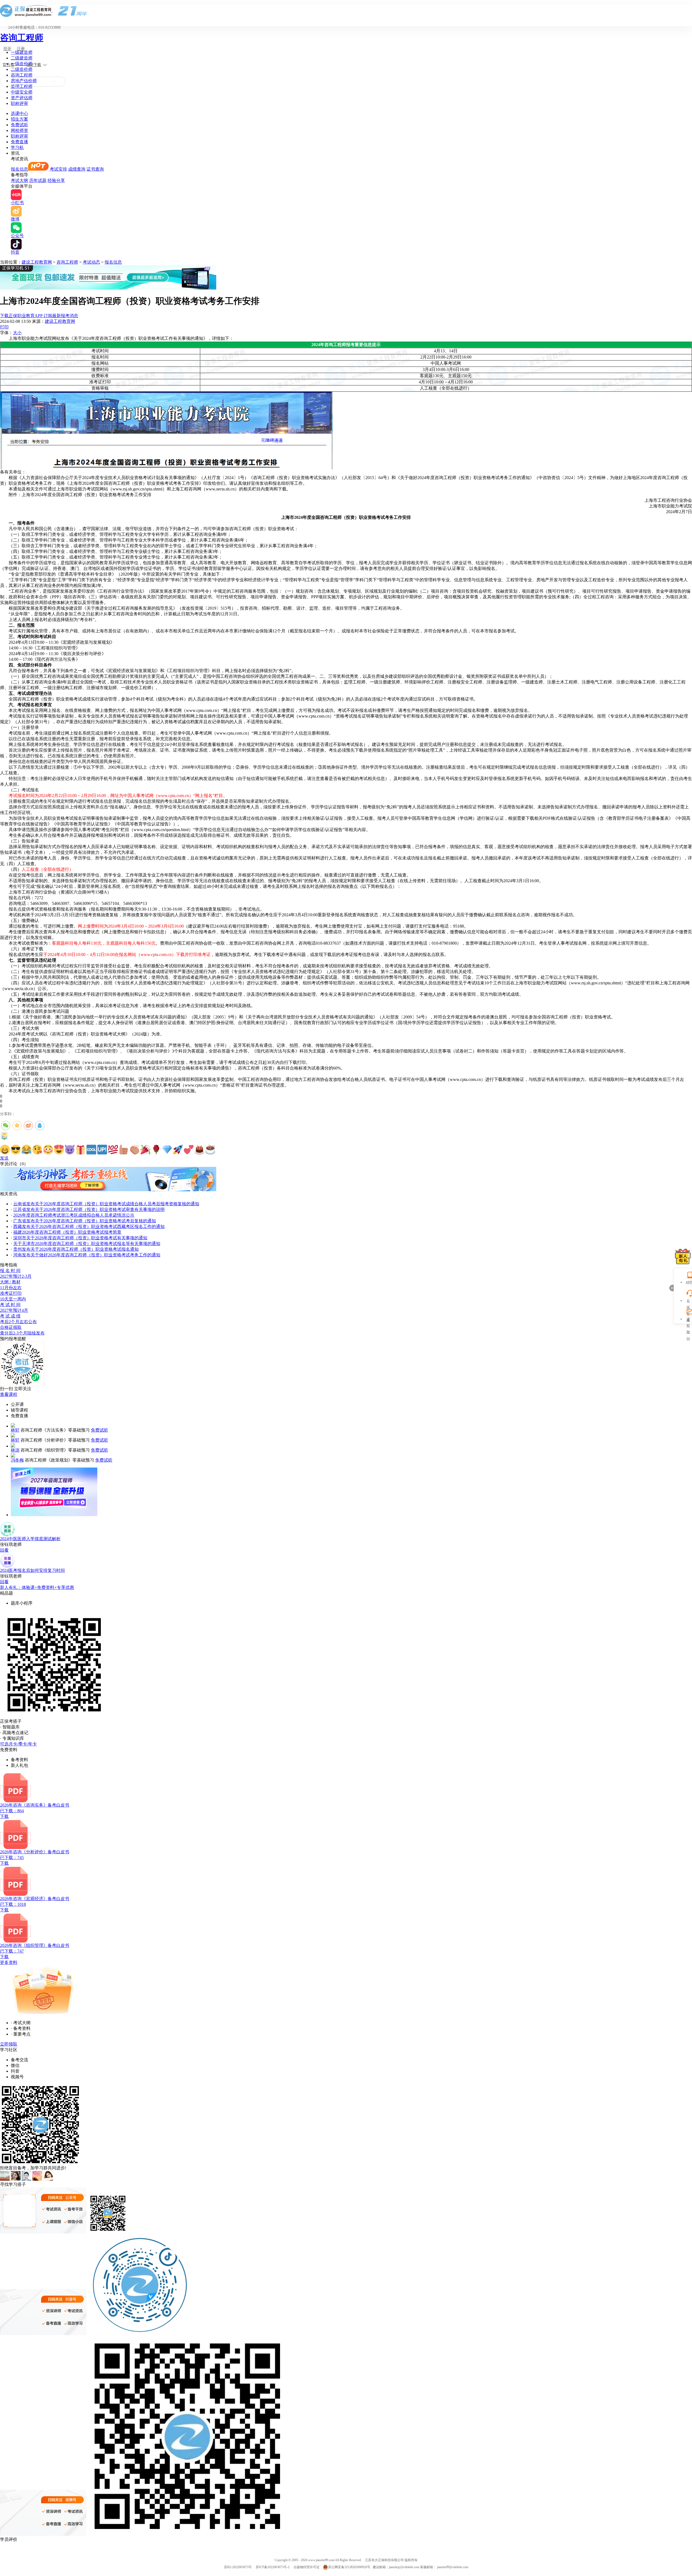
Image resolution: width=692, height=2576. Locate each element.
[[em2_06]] (59, 1150)
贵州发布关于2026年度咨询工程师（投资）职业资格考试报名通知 (76, 1249)
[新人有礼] (683, 1256)
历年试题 (38, 180)
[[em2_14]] (145, 1150)
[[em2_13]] (135, 1150)
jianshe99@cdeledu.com (453, 2567)
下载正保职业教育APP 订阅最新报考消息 (39, 316)
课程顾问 (688, 1320)
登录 (7, 49)
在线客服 (688, 1301)
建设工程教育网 (37, 262)
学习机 (17, 147)
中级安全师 (22, 92)
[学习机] (108, 288)
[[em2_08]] (81, 1150)
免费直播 (19, 142)
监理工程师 (22, 86)
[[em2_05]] (48, 1150)
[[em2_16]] (167, 1150)
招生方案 (19, 119)
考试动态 (91, 262)
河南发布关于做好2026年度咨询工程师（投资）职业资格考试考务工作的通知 (87, 1255)
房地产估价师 (24, 81)
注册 (21, 49)
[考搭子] (108, 1190)
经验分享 (56, 180)
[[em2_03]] (26, 1150)
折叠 (671, 1288)
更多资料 (9, 1962)
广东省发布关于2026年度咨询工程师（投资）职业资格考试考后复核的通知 (85, 1221)
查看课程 (9, 1394)
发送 (4, 1158)
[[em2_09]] (91, 1150)
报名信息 (19, 169)
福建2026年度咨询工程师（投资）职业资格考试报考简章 (67, 1232)
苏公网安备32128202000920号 (349, 2567)
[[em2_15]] (156, 1150)
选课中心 (19, 113)
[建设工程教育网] (346, 11)
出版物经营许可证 (307, 2567)
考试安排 (58, 169)
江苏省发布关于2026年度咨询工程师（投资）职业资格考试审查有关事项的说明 (89, 1209)
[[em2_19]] (199, 1150)
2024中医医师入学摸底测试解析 (30, 1539)
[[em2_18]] (189, 1150)
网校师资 (19, 130)
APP (688, 1282)
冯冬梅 (17, 1460)
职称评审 (19, 103)
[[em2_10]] (102, 1150)
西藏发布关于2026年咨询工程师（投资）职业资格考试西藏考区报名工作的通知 (89, 1226)
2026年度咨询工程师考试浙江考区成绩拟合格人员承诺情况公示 (74, 1215)
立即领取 (9, 2044)
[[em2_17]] (178, 1150)
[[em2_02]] (16, 1150)
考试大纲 (19, 180)
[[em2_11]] (113, 1150)
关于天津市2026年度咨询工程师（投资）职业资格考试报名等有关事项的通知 (87, 1244)
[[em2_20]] (210, 1150)
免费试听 (19, 125)
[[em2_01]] (5, 1150)
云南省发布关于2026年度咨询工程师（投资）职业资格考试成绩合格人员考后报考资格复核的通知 (106, 1204)
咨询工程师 (22, 38)
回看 (4, 1550)
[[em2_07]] (70, 1150)
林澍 (15, 1450)
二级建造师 (22, 58)
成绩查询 (77, 169)
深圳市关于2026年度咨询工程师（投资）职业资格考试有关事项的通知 (80, 1238)
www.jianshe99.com (321, 2560)
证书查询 (95, 169)
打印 (4, 327)
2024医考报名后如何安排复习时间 (32, 1570)
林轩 (15, 1430)
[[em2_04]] (37, 1150)
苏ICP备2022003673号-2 (273, 2567)
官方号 (8, 65)
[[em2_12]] (124, 1150)
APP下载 (34, 65)
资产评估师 (22, 98)
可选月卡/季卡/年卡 (18, 1744)
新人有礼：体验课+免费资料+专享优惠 (37, 1587)
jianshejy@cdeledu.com (405, 2567)
